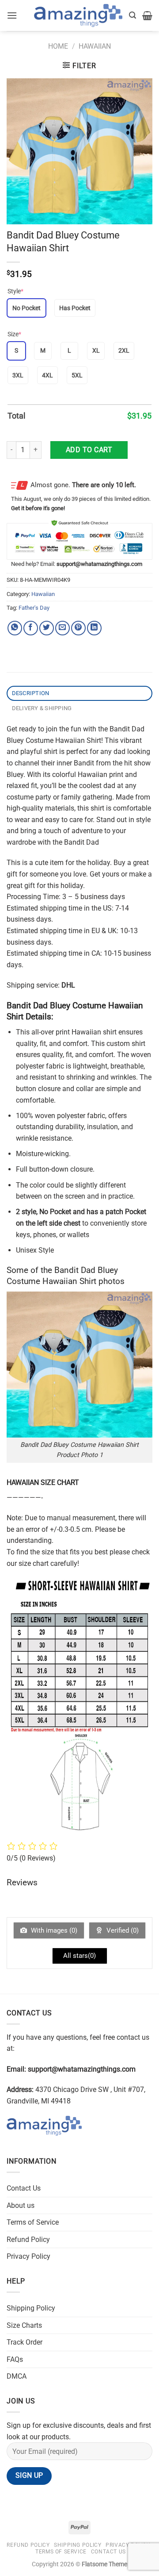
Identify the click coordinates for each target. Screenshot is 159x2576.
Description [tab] (31, 693)
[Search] (132, 15)
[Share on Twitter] (47, 628)
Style (15, 291)
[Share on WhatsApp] (15, 628)
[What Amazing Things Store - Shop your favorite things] (78, 16)
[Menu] (12, 15)
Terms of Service (33, 2222)
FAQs (15, 2359)
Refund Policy (28, 2240)
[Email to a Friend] (62, 628)
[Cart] (147, 15)
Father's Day (34, 608)
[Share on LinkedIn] (94, 628)
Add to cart (89, 450)
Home (58, 46)
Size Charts (24, 2325)
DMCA (17, 2376)
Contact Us (24, 2188)
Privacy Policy (28, 2256)
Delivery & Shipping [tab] (42, 708)
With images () (53, 1930)
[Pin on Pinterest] (78, 628)
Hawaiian (95, 46)
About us (21, 2205)
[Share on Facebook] (31, 628)
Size (14, 334)
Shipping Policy (31, 2308)
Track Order (25, 2342)
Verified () (122, 1930)
